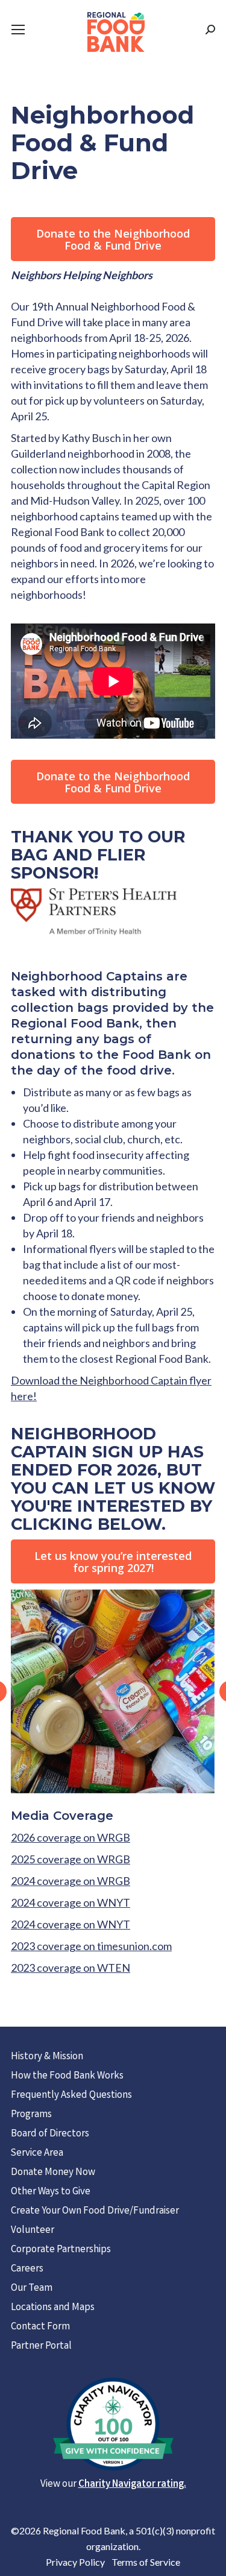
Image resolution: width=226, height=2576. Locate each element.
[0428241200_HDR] (112, 1692)
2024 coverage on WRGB (71, 1881)
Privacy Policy (75, 2562)
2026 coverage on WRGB (71, 1837)
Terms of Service (146, 2562)
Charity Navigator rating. (132, 2485)
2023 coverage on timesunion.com (91, 1946)
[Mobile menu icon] (18, 30)
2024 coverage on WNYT (71, 1902)
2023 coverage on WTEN (71, 1968)
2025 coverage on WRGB (71, 1859)
